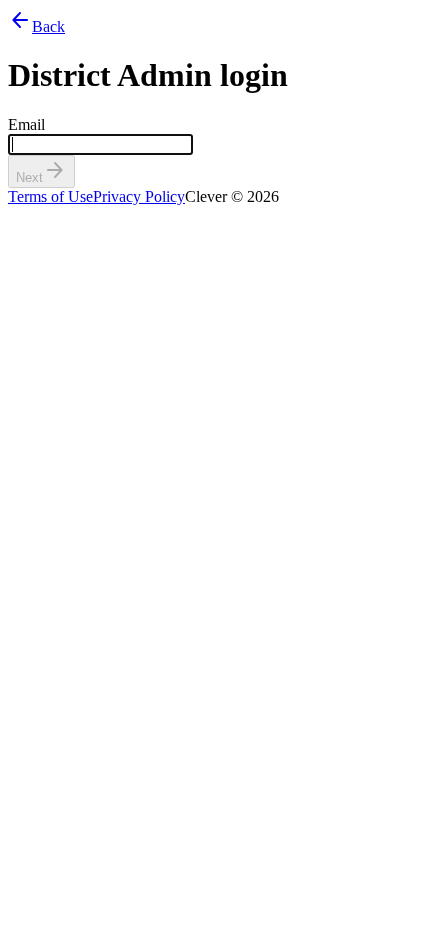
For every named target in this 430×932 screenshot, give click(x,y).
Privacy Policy (139, 196)
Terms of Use (50, 196)
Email (26, 124)
